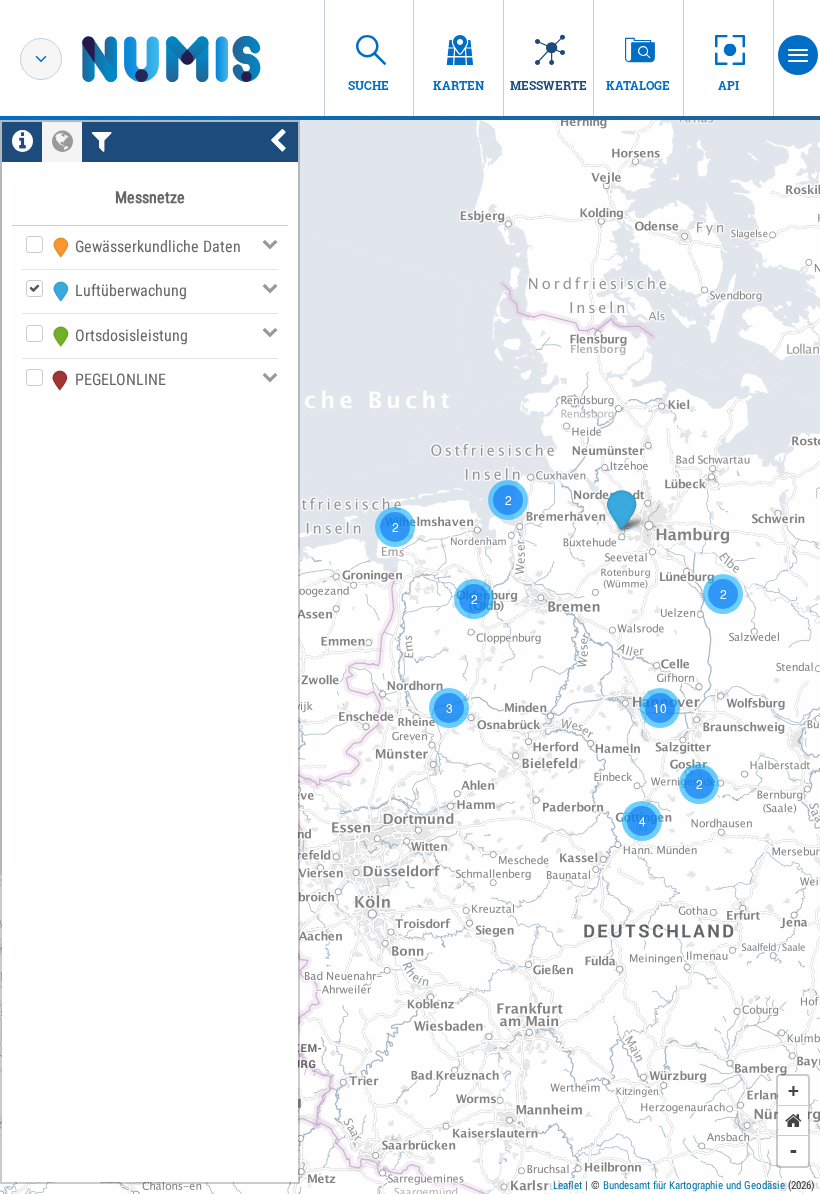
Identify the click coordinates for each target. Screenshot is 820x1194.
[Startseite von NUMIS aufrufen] (201, 59)
